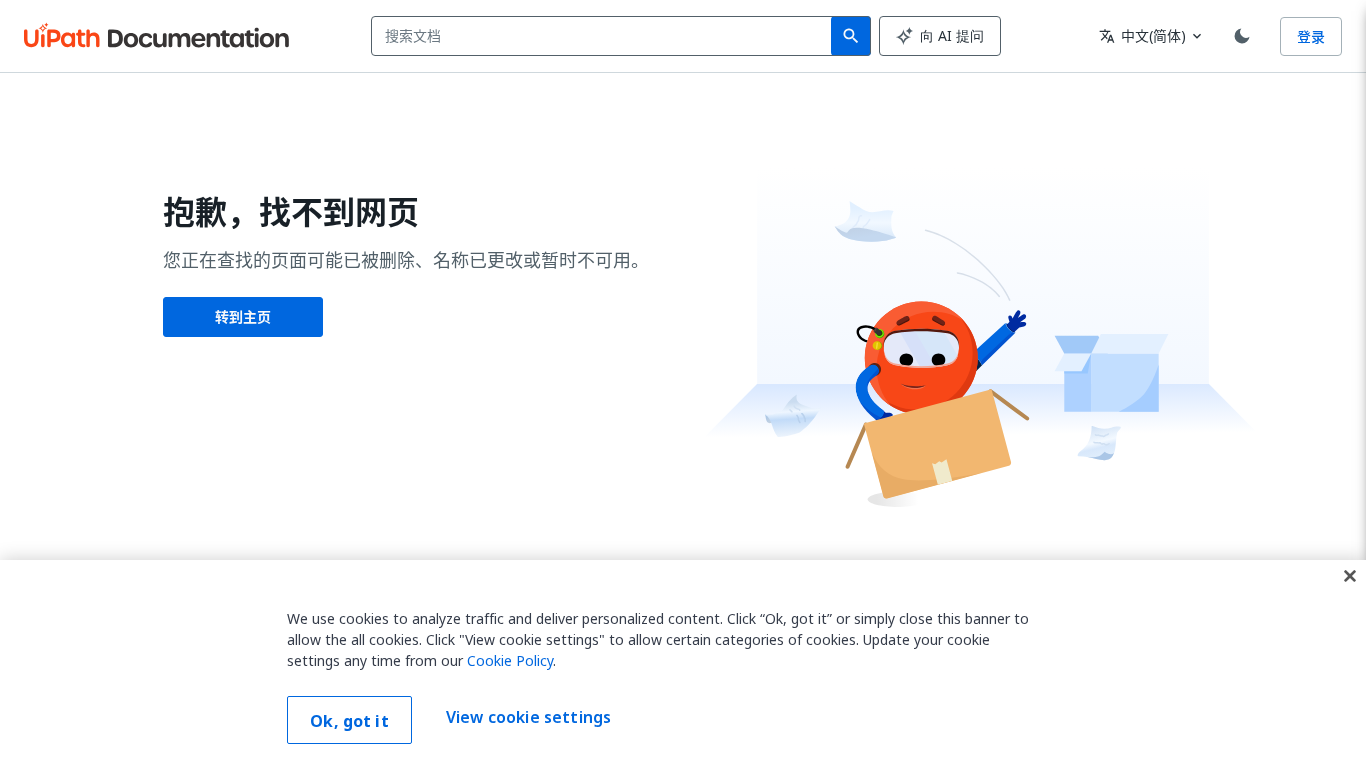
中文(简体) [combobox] (1142, 35)
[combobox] (605, 36)
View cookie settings (528, 718)
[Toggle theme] (1242, 36)
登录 (1311, 36)
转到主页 (243, 316)
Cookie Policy (510, 660)
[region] (683, 664)
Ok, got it (349, 721)
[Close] (1350, 576)
